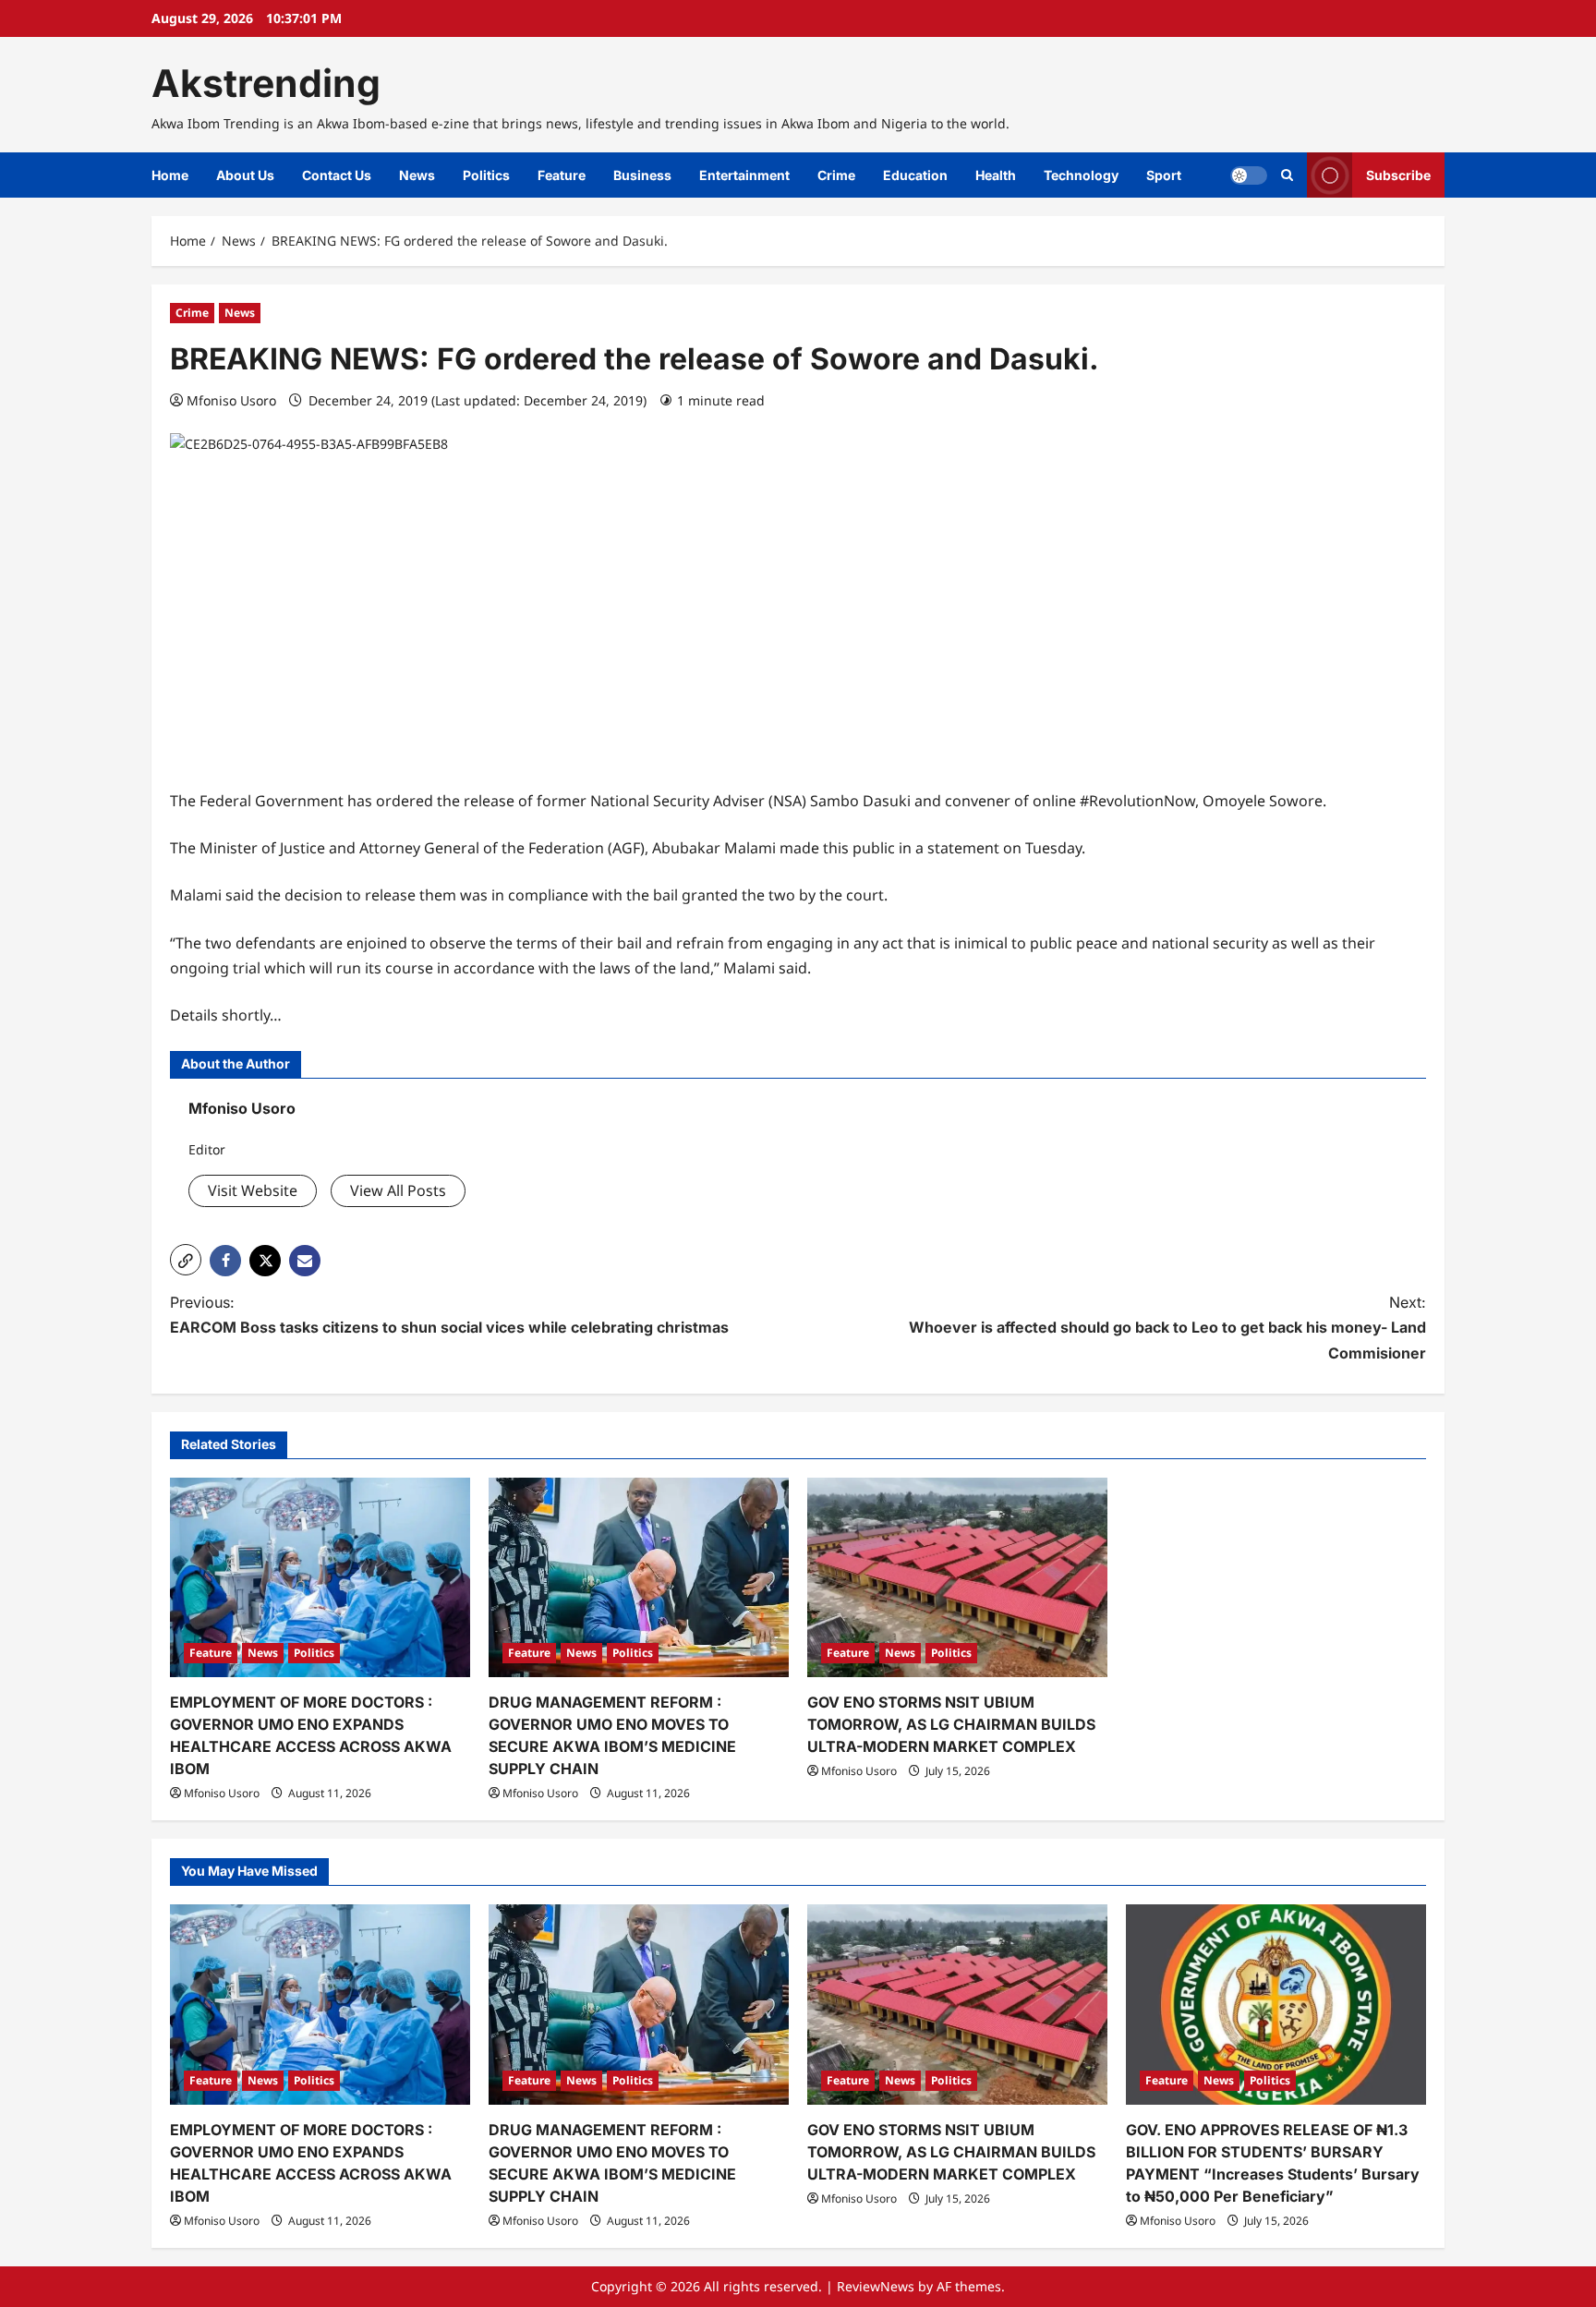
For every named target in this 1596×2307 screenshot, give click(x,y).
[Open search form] (1287, 175)
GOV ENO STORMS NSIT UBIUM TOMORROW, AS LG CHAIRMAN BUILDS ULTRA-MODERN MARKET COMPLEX (951, 1724)
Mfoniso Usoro (231, 400)
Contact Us (337, 175)
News (417, 175)
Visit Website (253, 1190)
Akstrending (266, 83)
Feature (562, 175)
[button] (186, 1260)
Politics (486, 175)
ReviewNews (876, 2286)
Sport (1164, 175)
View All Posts (398, 1190)
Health (996, 175)
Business (642, 175)
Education (915, 175)
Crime (836, 175)
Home (170, 175)
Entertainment (744, 175)
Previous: (449, 1315)
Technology (1081, 175)
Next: (1167, 1327)
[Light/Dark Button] (1249, 175)
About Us (245, 175)
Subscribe (1398, 175)
